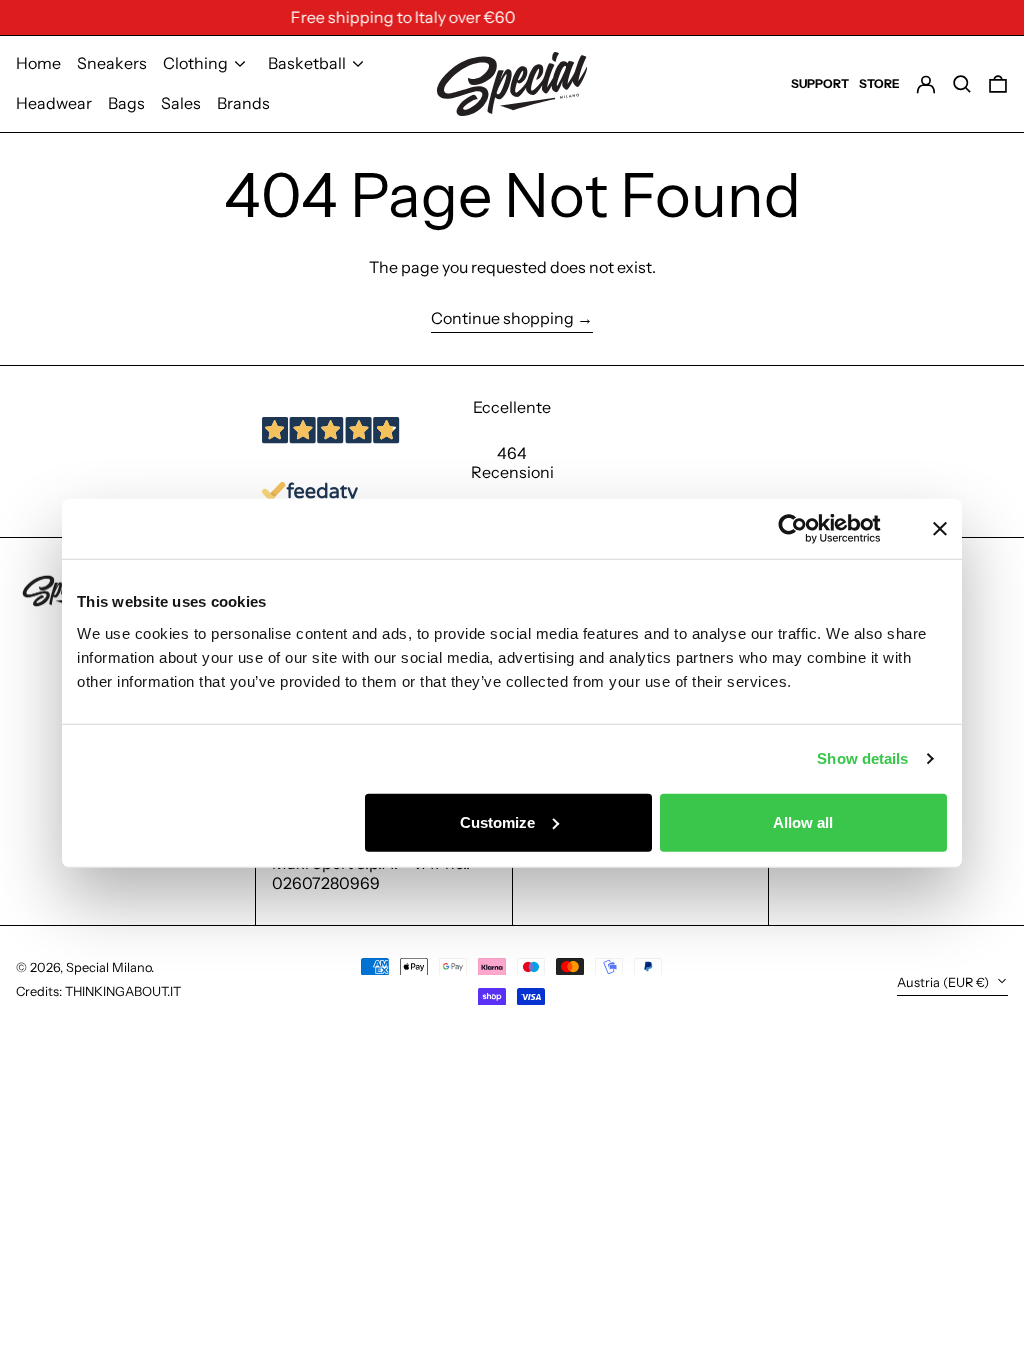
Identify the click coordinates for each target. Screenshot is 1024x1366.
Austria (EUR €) (944, 982)
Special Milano (108, 967)
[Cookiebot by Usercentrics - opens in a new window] (808, 529)
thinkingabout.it (123, 991)
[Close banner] (940, 529)
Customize (497, 821)
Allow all (803, 821)
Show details (862, 758)
